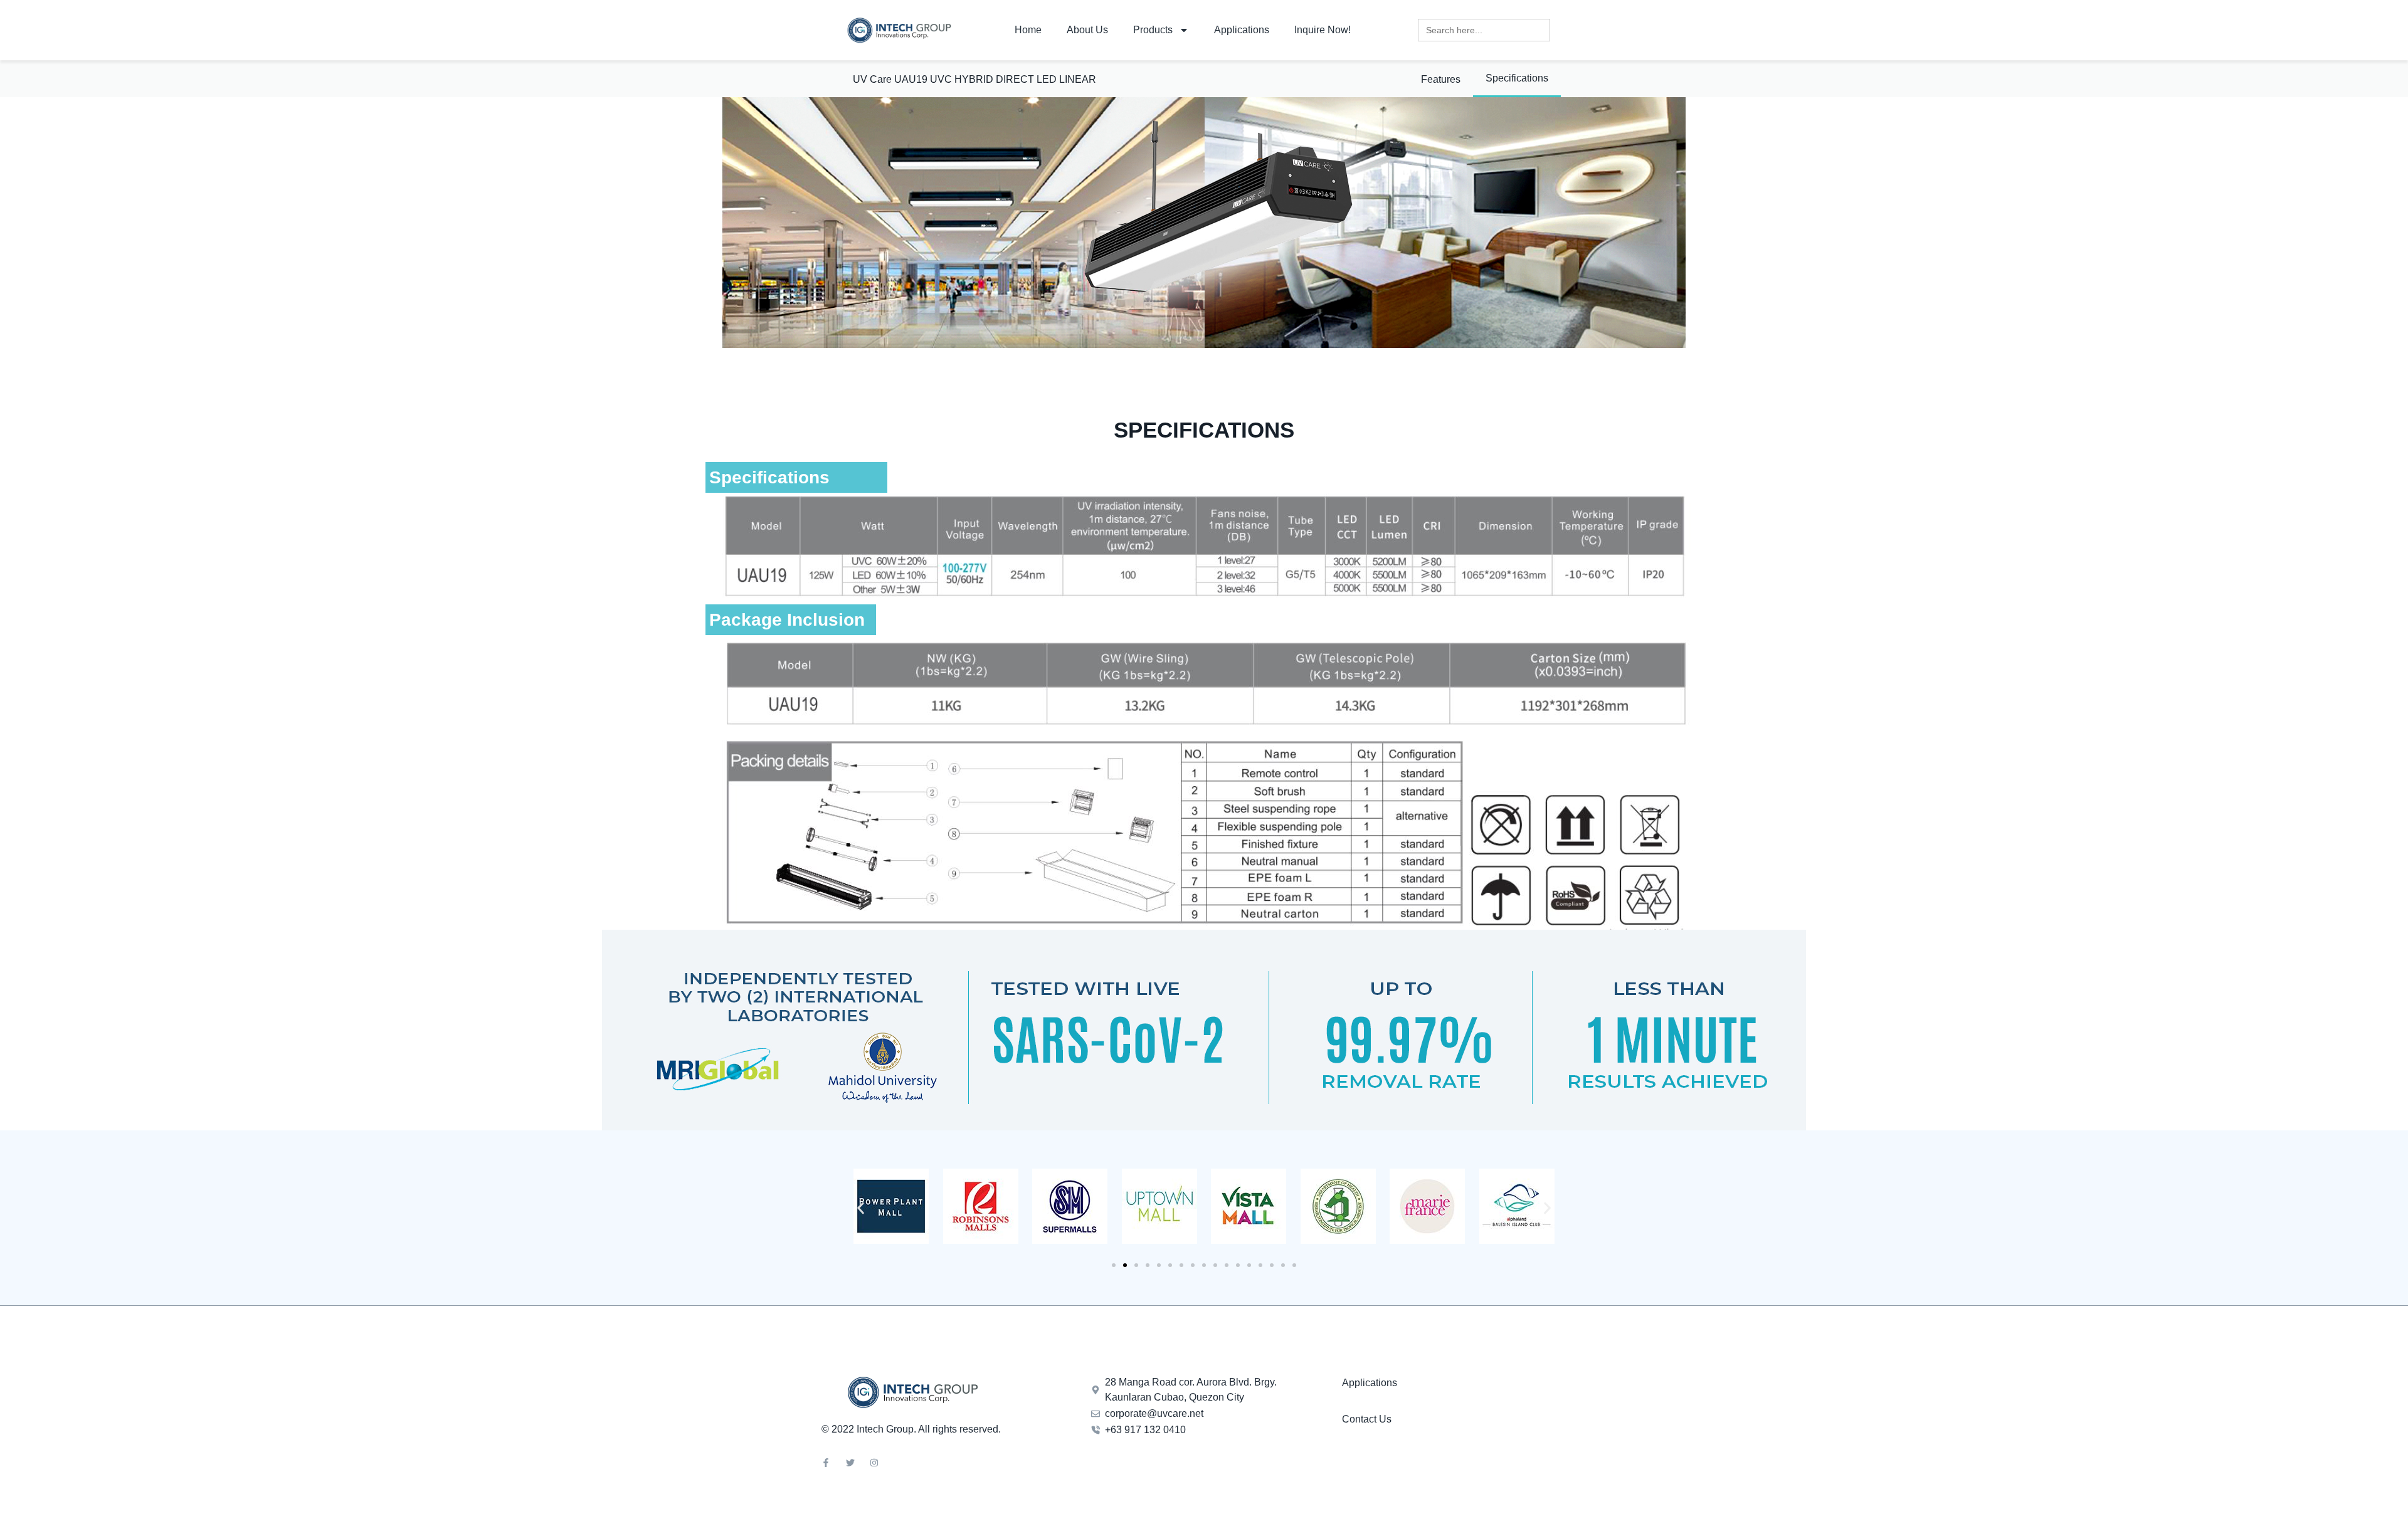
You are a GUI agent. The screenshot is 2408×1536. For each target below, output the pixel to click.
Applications (1242, 30)
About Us (1087, 30)
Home (1028, 30)
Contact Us (1367, 1419)
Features (1441, 79)
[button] (861, 1208)
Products (1153, 30)
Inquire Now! (1323, 30)
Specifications (1517, 78)
